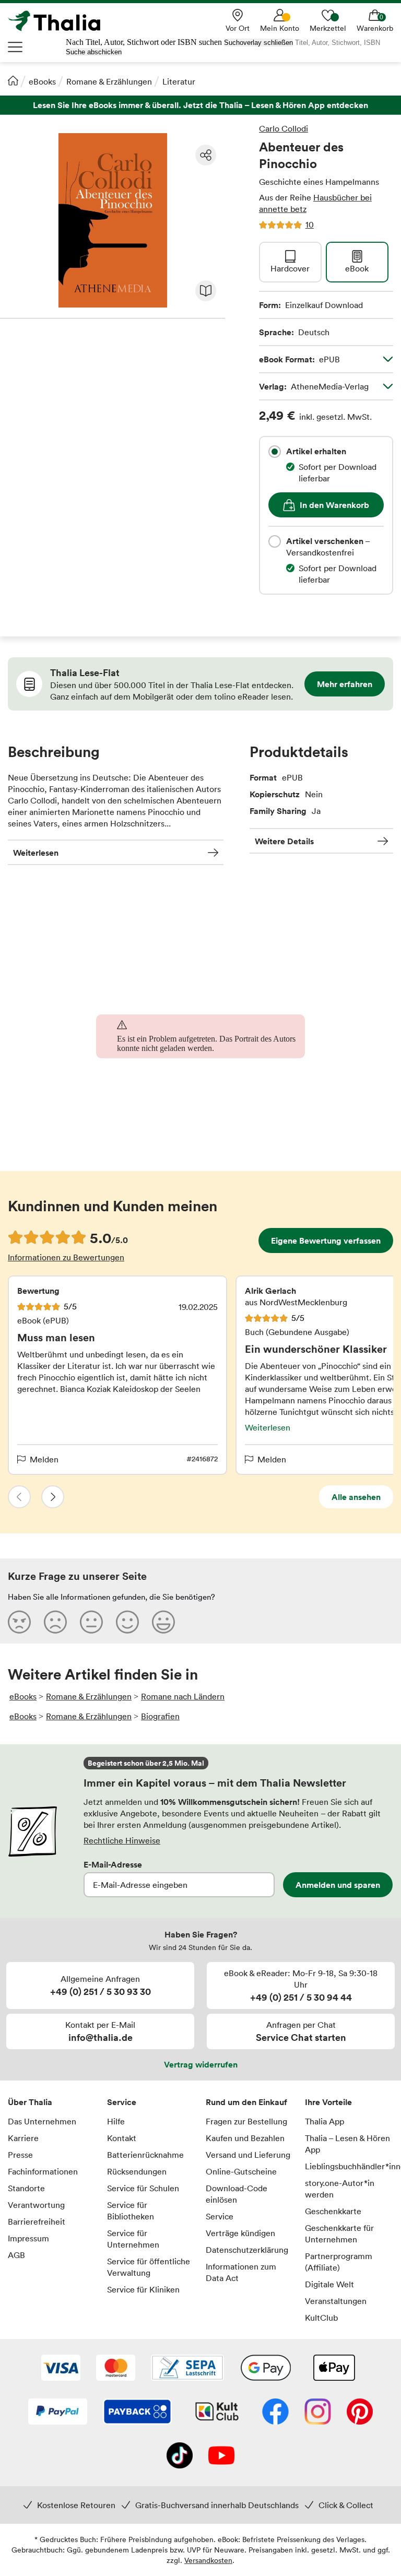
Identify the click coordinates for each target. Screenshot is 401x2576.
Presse (20, 2155)
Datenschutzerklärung (247, 2250)
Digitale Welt (329, 2284)
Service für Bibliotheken (131, 2211)
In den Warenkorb (334, 505)
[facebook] (275, 2413)
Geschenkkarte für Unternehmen (339, 2234)
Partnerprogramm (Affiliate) (339, 2262)
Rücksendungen (137, 2171)
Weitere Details (284, 841)
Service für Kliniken (143, 2289)
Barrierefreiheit (37, 2221)
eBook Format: (299, 359)
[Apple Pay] (334, 2369)
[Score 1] (19, 1622)
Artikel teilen (206, 155)
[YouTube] (221, 2456)
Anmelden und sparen (338, 1885)
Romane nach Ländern (183, 1696)
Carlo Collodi (284, 128)
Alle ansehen (356, 1497)
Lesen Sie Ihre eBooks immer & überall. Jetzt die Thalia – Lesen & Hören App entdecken (200, 105)
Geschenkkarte (333, 2211)
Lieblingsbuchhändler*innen (349, 2166)
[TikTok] (180, 2456)
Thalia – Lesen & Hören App (347, 2144)
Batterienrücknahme (145, 2155)
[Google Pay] (266, 2369)
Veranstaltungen (336, 2301)
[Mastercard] (116, 2369)
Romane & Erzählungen (109, 81)
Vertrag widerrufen (201, 2064)
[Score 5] (163, 1622)
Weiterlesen (36, 853)
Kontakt (122, 2138)
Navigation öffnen (16, 47)
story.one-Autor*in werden (340, 2189)
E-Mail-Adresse (113, 1864)
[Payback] (137, 2413)
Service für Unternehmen (133, 2239)
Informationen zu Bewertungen (66, 1257)
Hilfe (116, 2121)
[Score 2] (55, 1622)
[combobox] (275, 452)
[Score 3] (91, 1622)
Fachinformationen (43, 2171)
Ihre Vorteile (328, 2102)
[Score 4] (127, 1622)
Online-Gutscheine (241, 2171)
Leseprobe (206, 291)
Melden (44, 1459)
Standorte (26, 2188)
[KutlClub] (217, 2413)
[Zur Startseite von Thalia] (60, 21)
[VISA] (61, 2369)
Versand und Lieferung (248, 2155)
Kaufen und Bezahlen (245, 2138)
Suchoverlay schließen (258, 43)
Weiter (53, 1497)
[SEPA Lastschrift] (187, 2369)
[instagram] (318, 2413)
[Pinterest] (360, 2413)
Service (122, 2102)
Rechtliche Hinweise (122, 1840)
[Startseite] (13, 80)
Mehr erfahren (345, 684)
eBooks (42, 81)
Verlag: (314, 386)
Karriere (23, 2138)
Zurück (19, 1497)
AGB (16, 2255)
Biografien (160, 1716)
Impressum (28, 2238)
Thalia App (325, 2121)
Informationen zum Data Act (241, 2272)
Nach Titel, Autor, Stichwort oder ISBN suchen (144, 42)
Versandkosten (208, 2560)
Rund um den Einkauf (246, 2102)
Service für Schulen (143, 2188)
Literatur (179, 81)
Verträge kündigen (240, 2233)
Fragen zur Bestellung (246, 2121)
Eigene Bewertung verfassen (326, 1240)
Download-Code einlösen (237, 2194)
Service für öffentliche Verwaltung (149, 2267)
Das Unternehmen (42, 2121)
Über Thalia (30, 2102)
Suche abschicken (94, 52)
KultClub (321, 2318)
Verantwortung (36, 2205)
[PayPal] (58, 2413)
